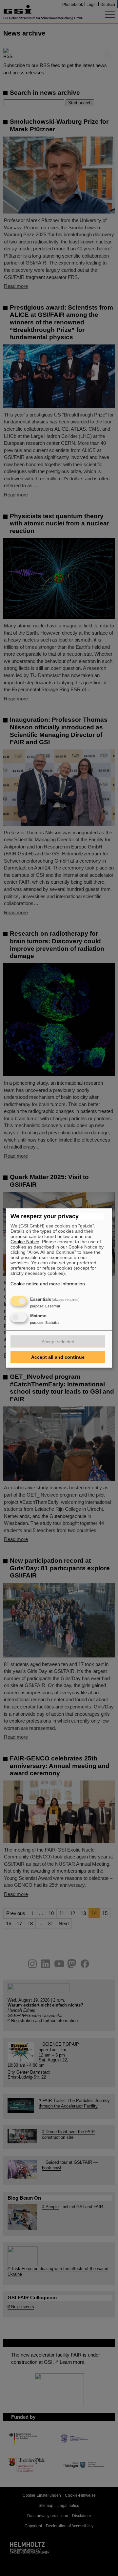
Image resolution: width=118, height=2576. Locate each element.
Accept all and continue (58, 1357)
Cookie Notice (25, 1242)
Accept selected (58, 1342)
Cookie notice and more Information (48, 1284)
